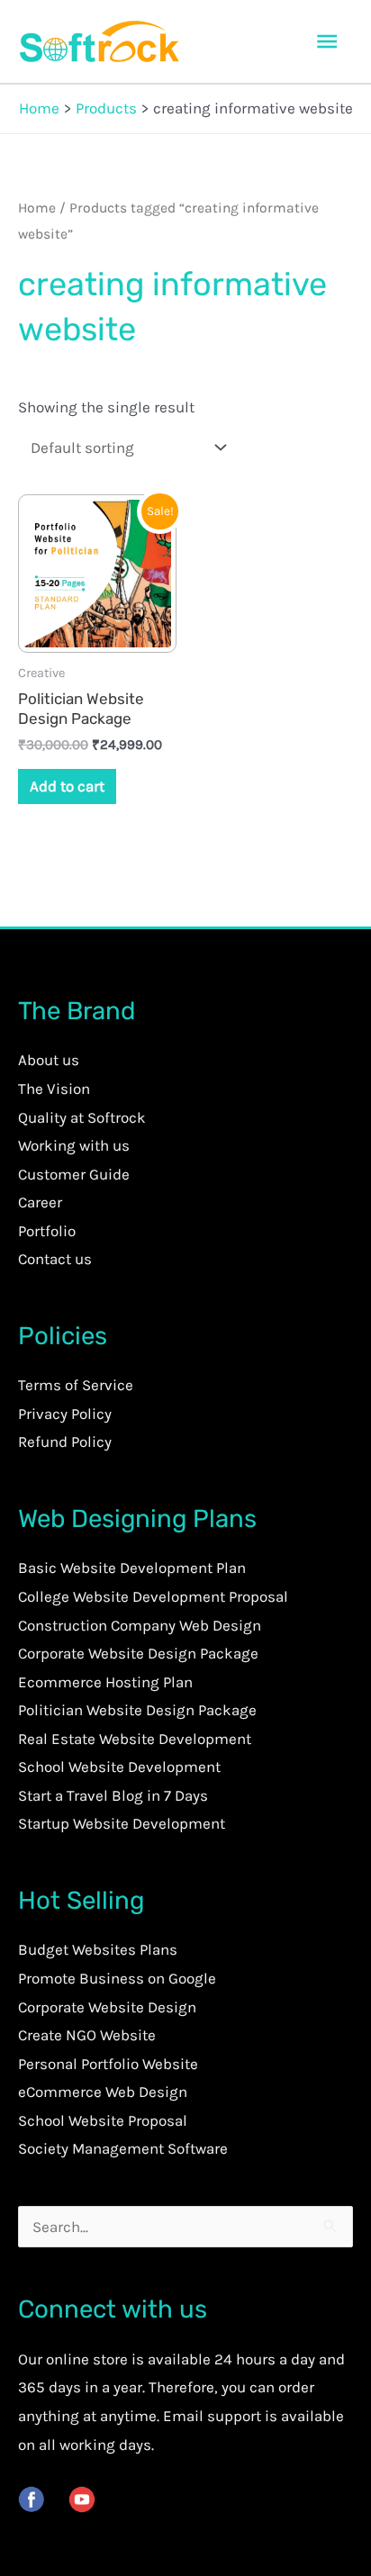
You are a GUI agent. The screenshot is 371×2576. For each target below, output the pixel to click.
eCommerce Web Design (103, 2092)
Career (40, 1202)
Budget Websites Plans (98, 1949)
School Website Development (119, 1767)
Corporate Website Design (107, 2007)
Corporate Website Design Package (138, 1653)
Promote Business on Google (117, 1978)
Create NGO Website (87, 2035)
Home (37, 208)
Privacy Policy (65, 1414)
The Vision (54, 1089)
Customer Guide (74, 1174)
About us (49, 1060)
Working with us (74, 1145)
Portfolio (47, 1231)
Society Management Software (123, 2148)
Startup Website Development (122, 1823)
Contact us (55, 1259)
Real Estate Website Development (135, 1739)
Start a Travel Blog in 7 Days (113, 1795)
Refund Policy (65, 1442)
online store (87, 2359)
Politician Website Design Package (137, 1710)
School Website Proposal (103, 2120)
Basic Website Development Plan (132, 1568)
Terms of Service (76, 1385)
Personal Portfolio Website (108, 2064)
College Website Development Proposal (153, 1596)
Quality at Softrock (82, 1117)
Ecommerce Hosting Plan (105, 1682)
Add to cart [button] (67, 786)
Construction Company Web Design (140, 1625)
